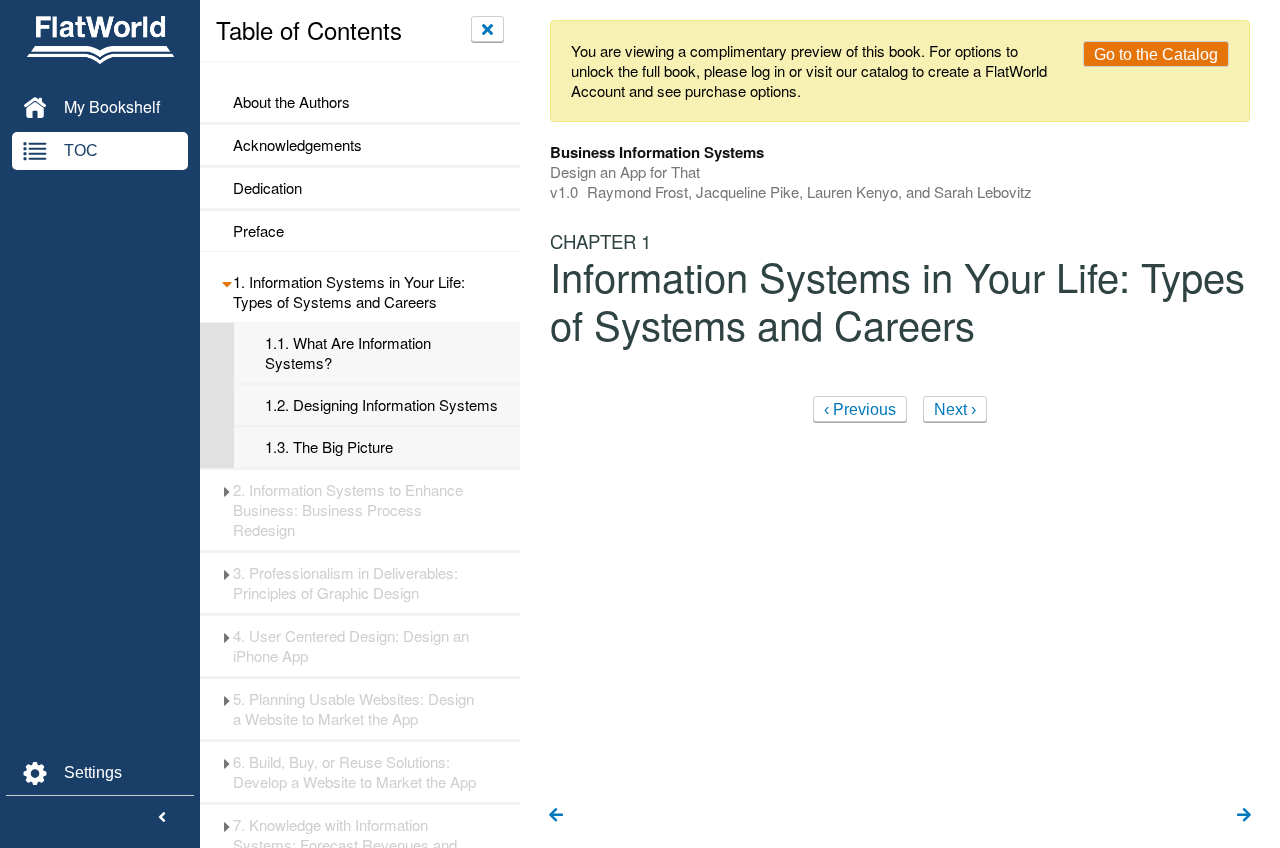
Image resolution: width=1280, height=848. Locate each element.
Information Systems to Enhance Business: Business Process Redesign (348, 510)
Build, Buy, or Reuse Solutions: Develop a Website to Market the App (354, 772)
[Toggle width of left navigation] (162, 818)
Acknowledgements (297, 145)
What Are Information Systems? (348, 353)
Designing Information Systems (381, 405)
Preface (258, 231)
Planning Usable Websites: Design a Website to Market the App (353, 709)
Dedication (267, 188)
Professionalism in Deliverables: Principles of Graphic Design (345, 583)
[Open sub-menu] (226, 282)
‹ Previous (860, 409)
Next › (955, 409)
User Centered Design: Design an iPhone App (351, 646)
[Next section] (1244, 816)
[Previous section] (556, 816)
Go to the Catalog (1156, 54)
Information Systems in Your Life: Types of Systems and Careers (349, 292)
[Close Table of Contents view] (487, 29)
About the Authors (291, 102)
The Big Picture (329, 447)
